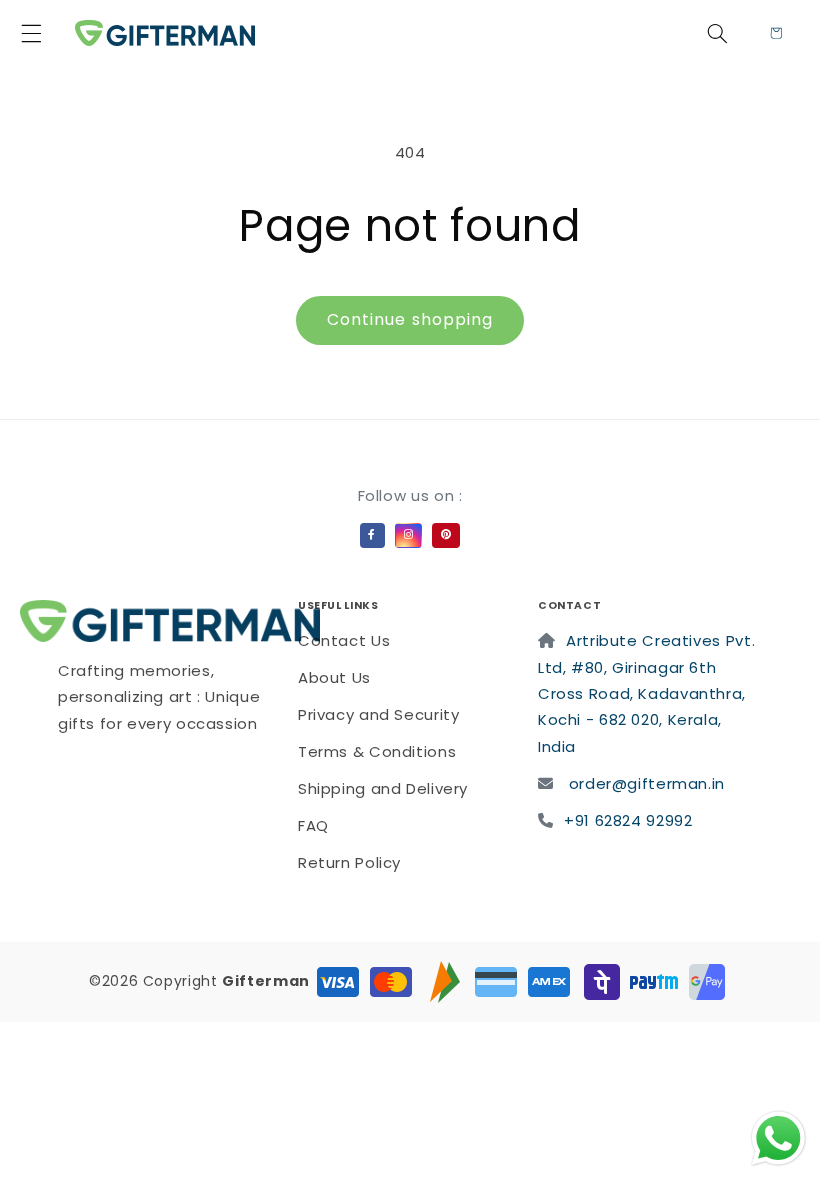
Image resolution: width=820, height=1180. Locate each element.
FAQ (313, 825)
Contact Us (344, 640)
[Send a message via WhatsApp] (778, 1138)
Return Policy (349, 862)
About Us (334, 677)
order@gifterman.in (647, 783)
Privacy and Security (379, 714)
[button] (44, 33)
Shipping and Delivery (383, 788)
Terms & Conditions (377, 751)
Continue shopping (410, 319)
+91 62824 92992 (628, 820)
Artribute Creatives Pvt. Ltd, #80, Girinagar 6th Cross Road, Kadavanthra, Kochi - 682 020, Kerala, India (646, 693)
